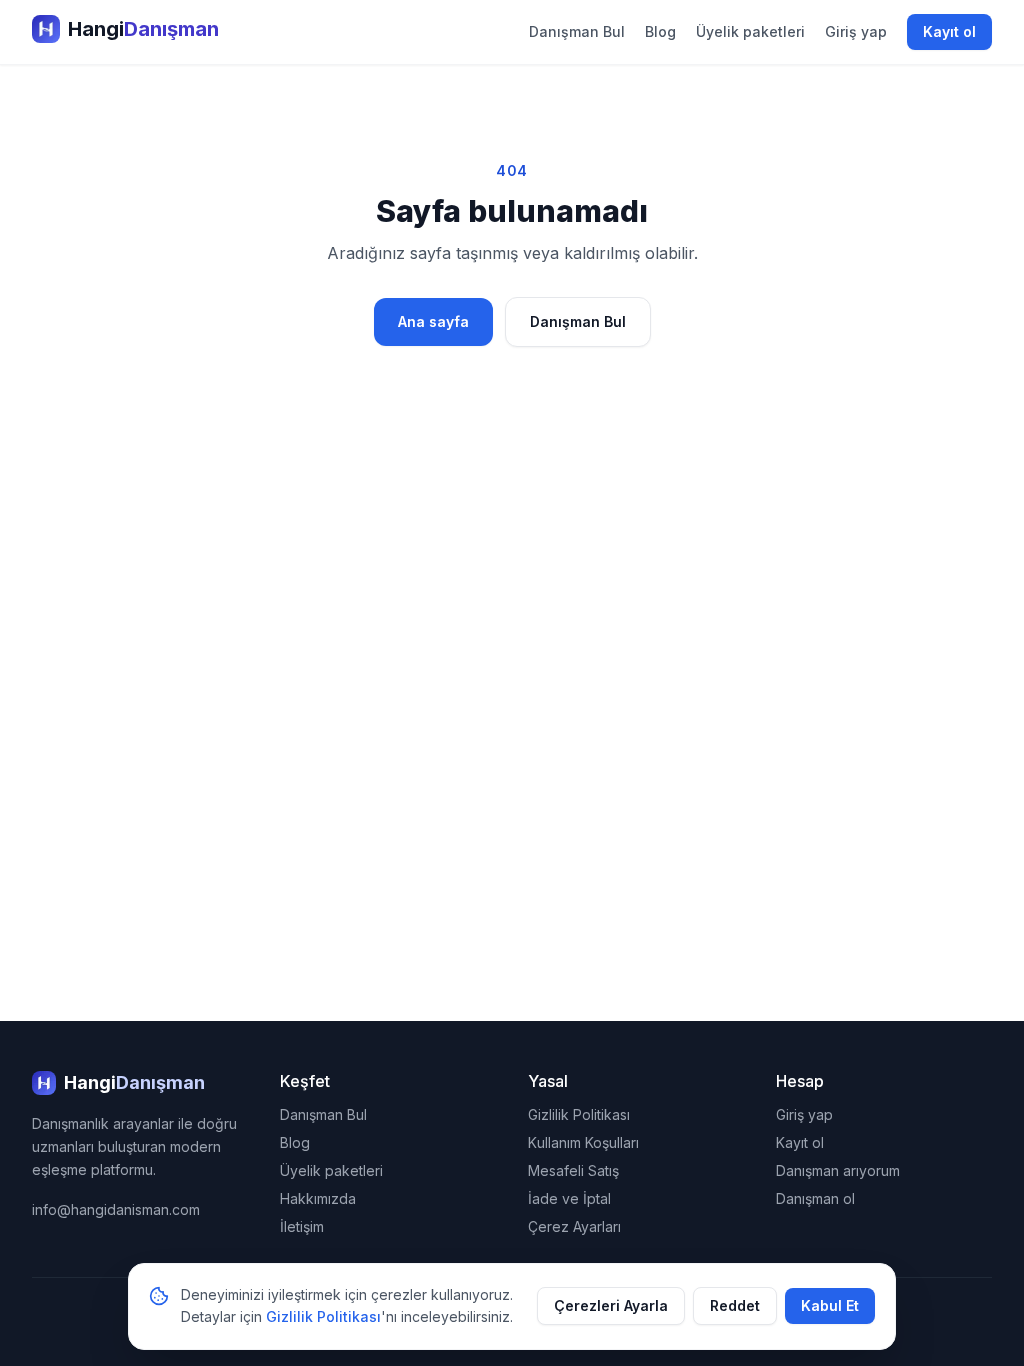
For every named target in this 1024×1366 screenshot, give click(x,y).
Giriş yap (856, 31)
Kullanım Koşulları (583, 1142)
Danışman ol (815, 1198)
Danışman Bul (577, 31)
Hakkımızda (318, 1198)
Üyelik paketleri (750, 31)
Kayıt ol (949, 31)
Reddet (735, 1305)
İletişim (302, 1226)
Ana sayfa (433, 321)
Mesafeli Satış (573, 1170)
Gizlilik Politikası (579, 1114)
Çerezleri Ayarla (611, 1305)
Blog (660, 31)
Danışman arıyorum (838, 1170)
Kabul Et (830, 1305)
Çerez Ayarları (574, 1226)
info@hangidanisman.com (116, 1209)
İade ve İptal (569, 1198)
